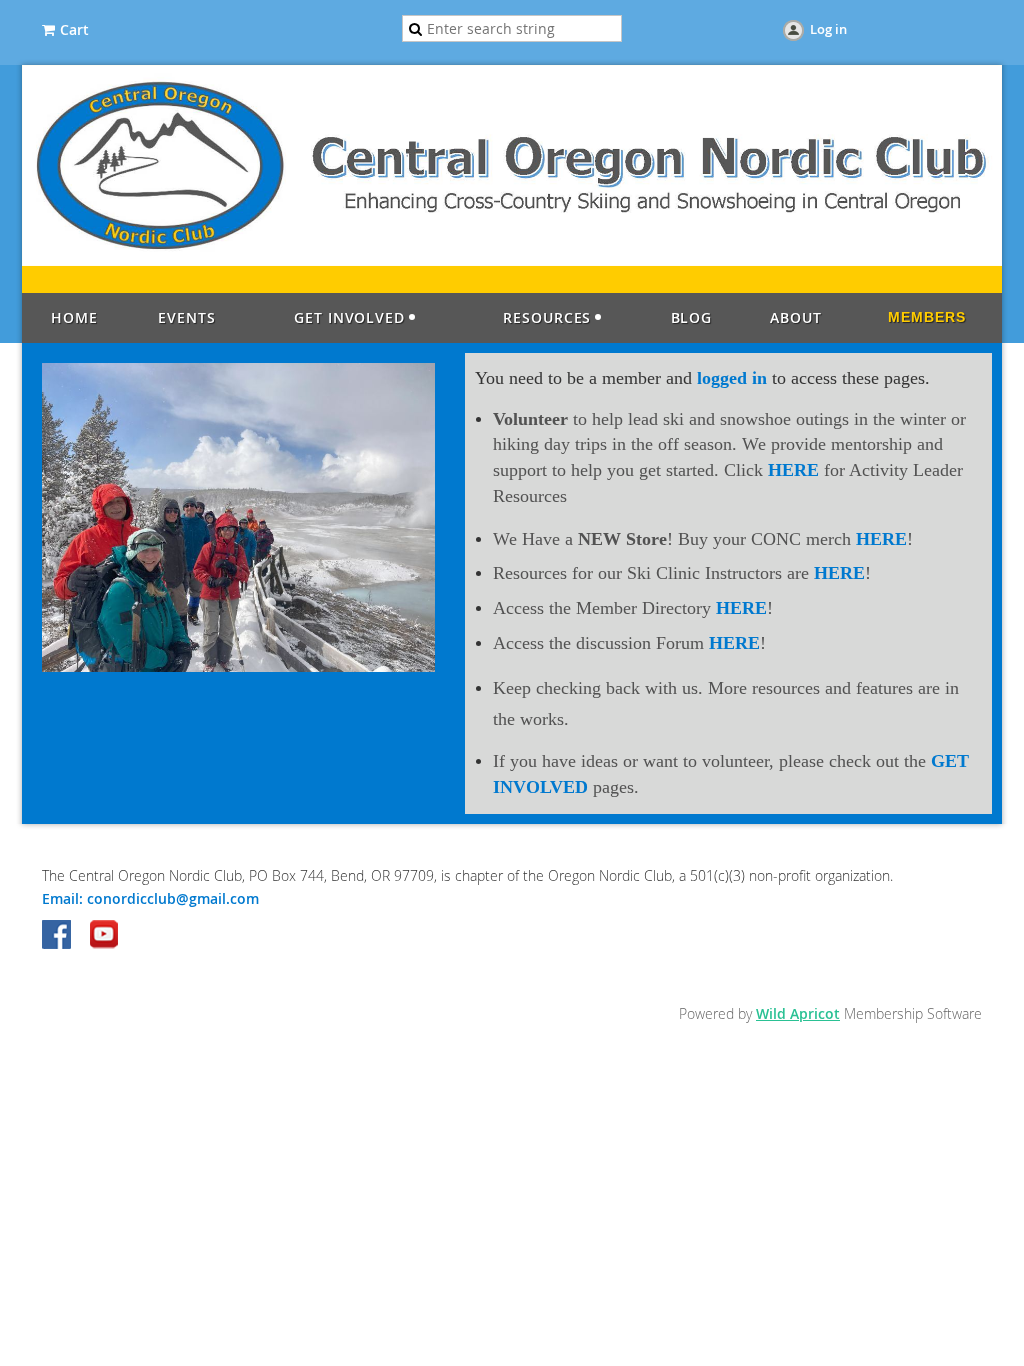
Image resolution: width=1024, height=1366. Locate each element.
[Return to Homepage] (512, 260)
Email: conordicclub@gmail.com (150, 898)
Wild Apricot (798, 1013)
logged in (732, 378)
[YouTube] (104, 936)
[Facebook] (58, 936)
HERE (796, 470)
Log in (828, 29)
